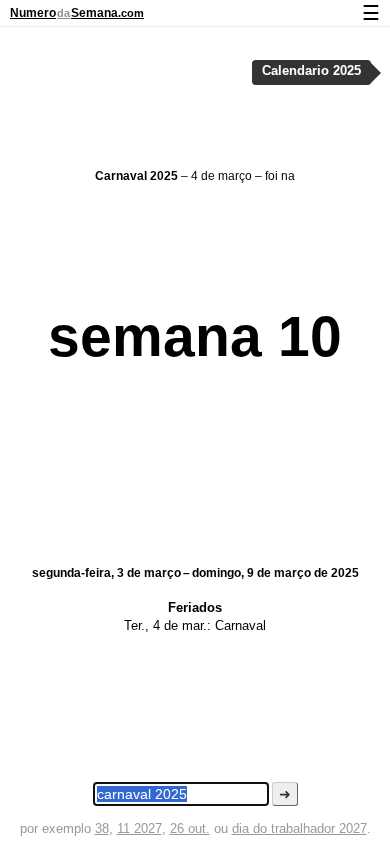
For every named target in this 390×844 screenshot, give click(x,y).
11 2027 (139, 828)
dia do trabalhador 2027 (299, 828)
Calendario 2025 (311, 71)
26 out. (190, 828)
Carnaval (240, 625)
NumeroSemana (77, 13)
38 (102, 828)
